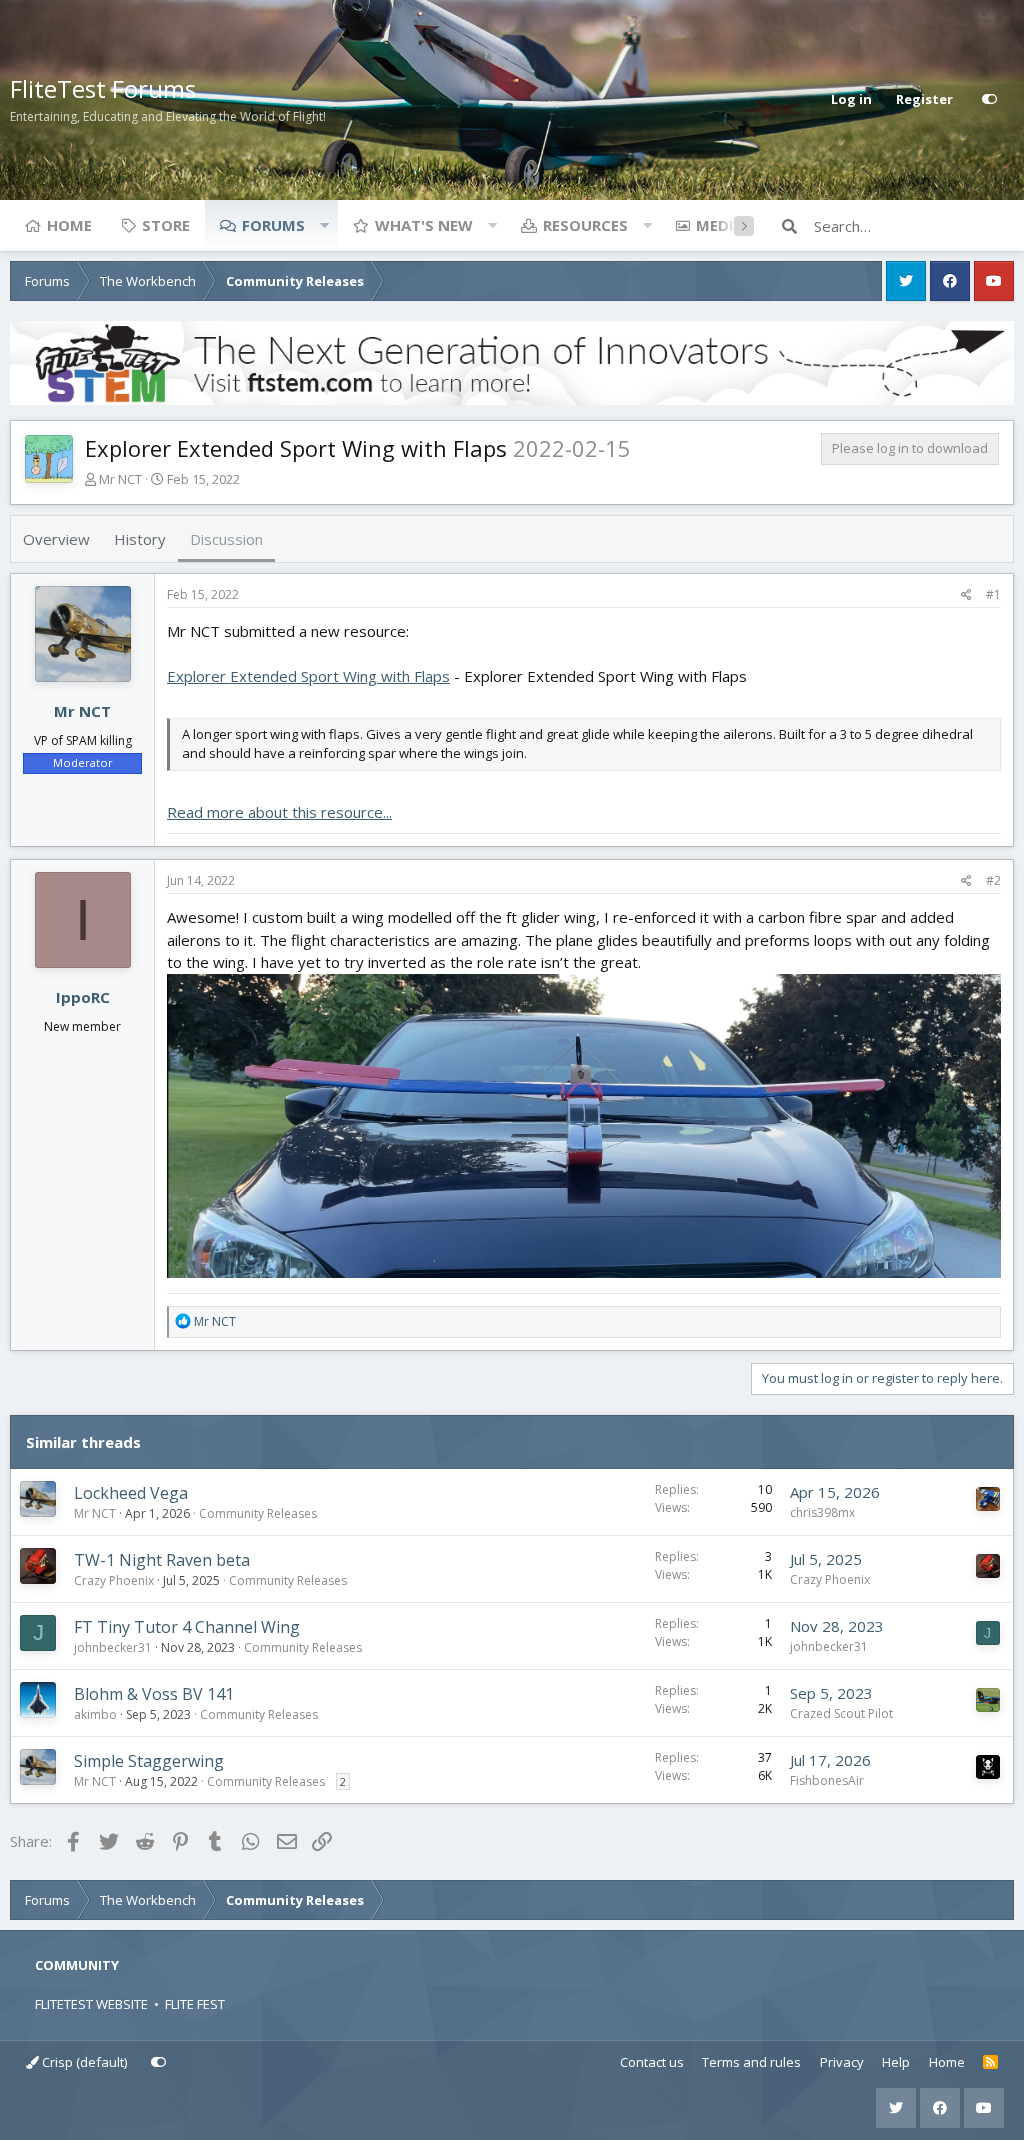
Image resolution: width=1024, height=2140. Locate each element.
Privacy (842, 2062)
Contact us (652, 2062)
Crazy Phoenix (114, 1580)
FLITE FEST (195, 2004)
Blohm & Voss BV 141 (154, 1694)
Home (69, 225)
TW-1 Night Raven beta (162, 1560)
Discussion (226, 539)
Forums (273, 225)
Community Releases (258, 1513)
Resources (585, 225)
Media (720, 225)
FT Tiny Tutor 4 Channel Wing (187, 1627)
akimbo (95, 1714)
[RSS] (990, 2063)
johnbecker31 (113, 1647)
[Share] (966, 595)
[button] (324, 225)
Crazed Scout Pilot (841, 1713)
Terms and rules (751, 2062)
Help (896, 2062)
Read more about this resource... (279, 812)
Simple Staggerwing (149, 1761)
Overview (56, 539)
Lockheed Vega (131, 1493)
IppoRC (83, 997)
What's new (424, 225)
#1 (993, 594)
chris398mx (822, 1512)
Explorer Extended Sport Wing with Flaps (308, 676)
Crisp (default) (83, 2062)
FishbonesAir (827, 1780)
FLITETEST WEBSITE (91, 2004)
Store (166, 225)
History (140, 539)
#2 (993, 880)
